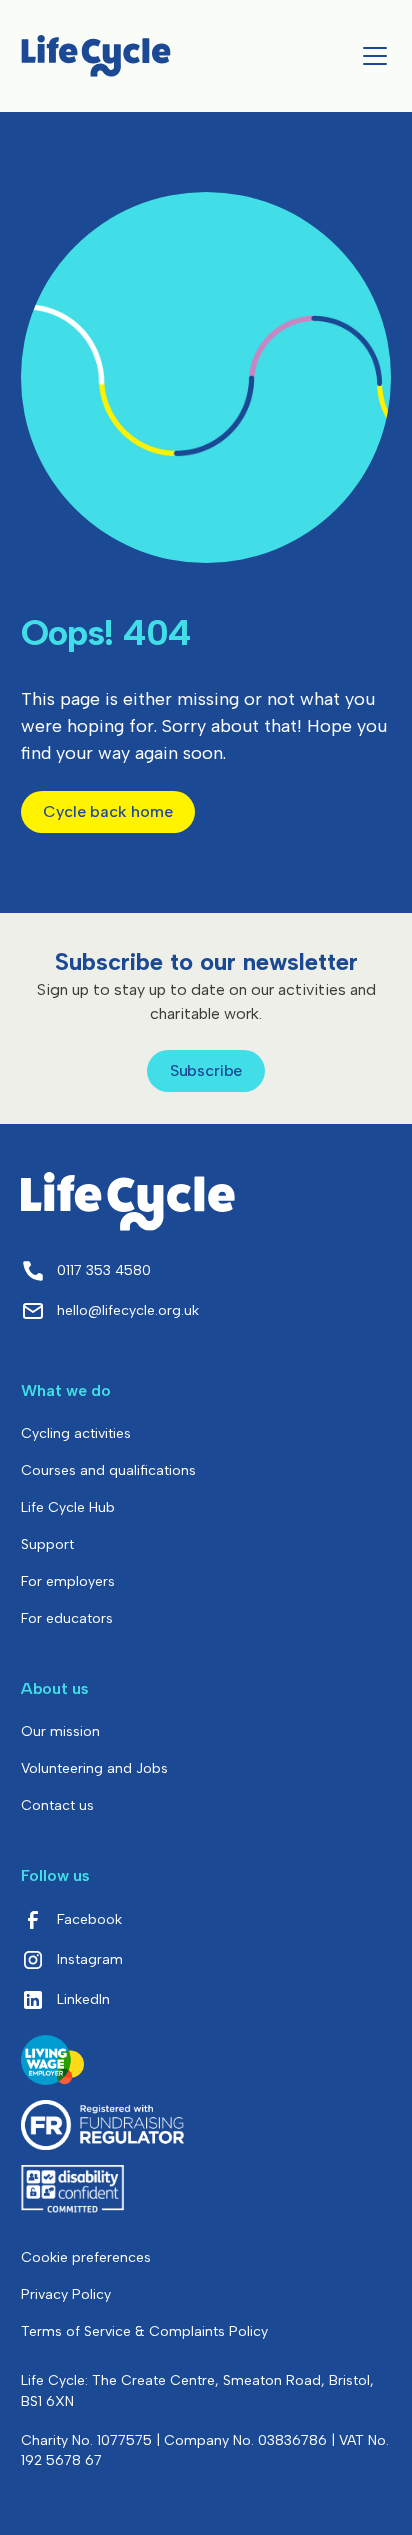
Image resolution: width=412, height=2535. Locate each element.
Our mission (60, 1731)
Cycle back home (108, 811)
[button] (371, 56)
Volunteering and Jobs (94, 1768)
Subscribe (206, 1070)
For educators (67, 1618)
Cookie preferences (86, 2257)
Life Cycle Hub (68, 1507)
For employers (68, 1581)
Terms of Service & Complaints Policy (144, 2331)
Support (47, 1544)
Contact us (57, 1805)
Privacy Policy (66, 2294)
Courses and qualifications (108, 1470)
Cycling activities (76, 1433)
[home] (96, 55)
